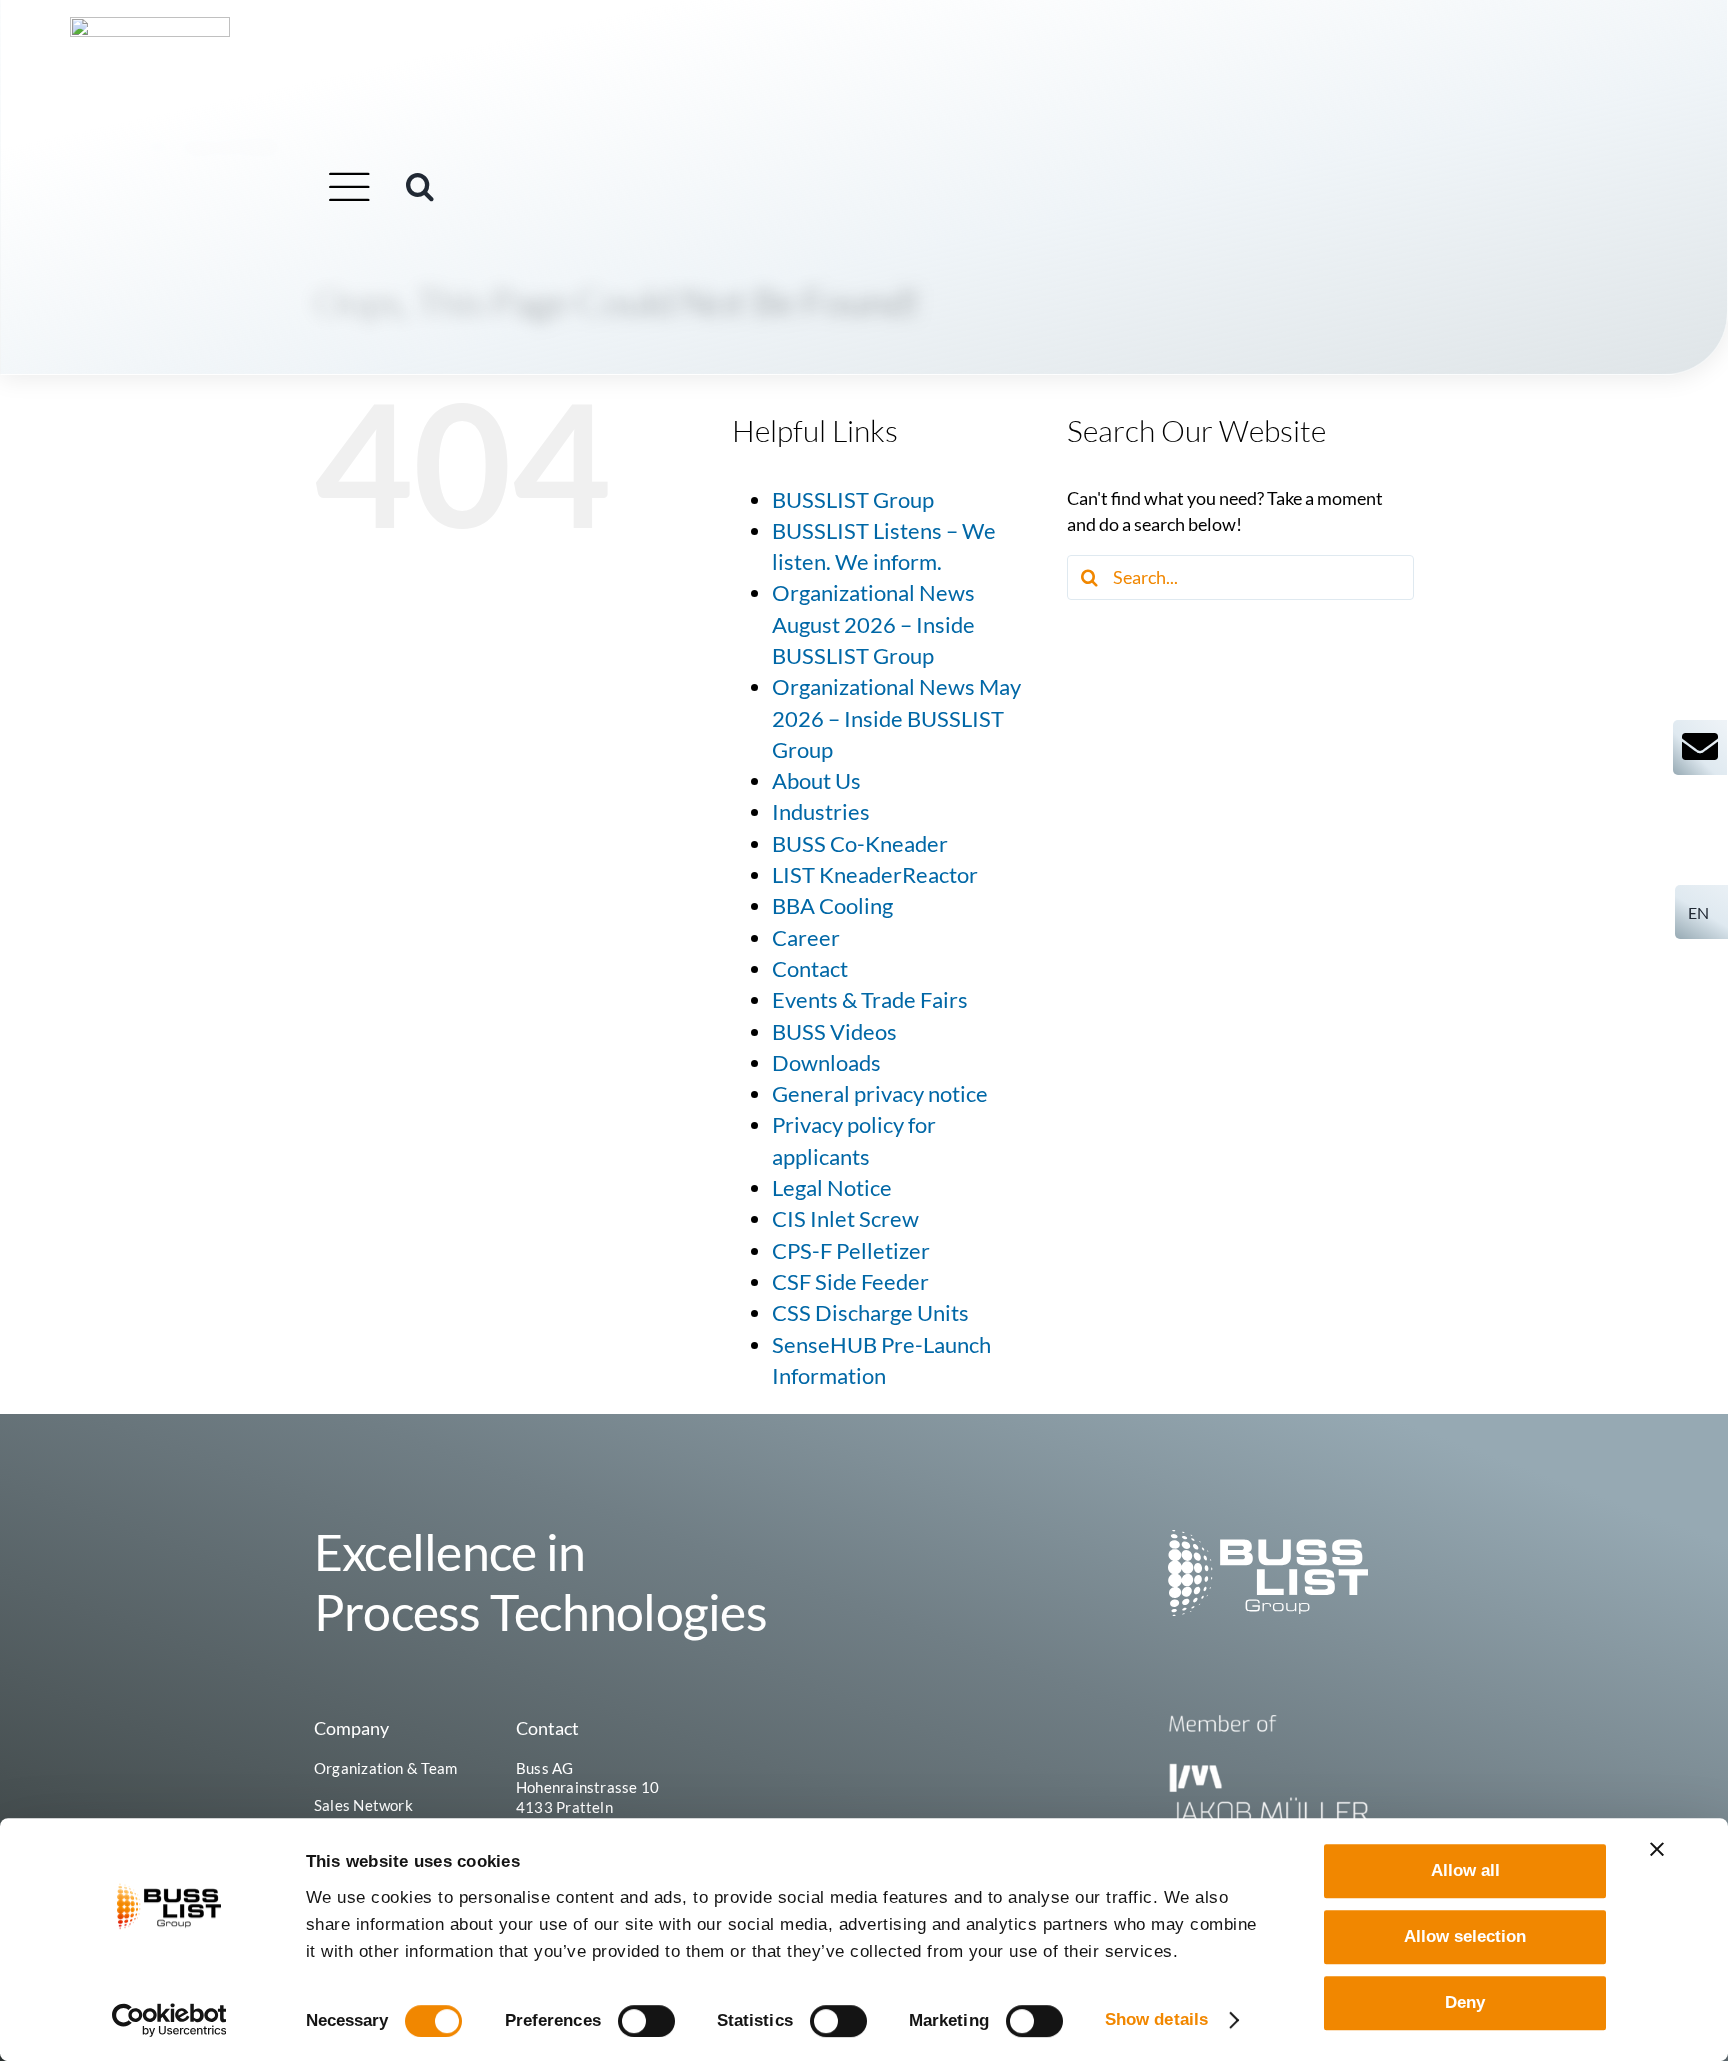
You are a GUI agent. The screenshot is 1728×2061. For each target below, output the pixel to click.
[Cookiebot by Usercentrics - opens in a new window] (169, 2020)
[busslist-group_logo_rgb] (150, 26)
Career (806, 938)
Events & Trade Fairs (870, 1000)
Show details (1156, 2019)
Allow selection (1465, 1936)
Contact (810, 969)
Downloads (826, 1063)
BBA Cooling (832, 906)
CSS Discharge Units (870, 1313)
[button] (420, 187)
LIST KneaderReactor (875, 875)
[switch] (646, 2021)
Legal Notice (832, 1188)
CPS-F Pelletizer (851, 1251)
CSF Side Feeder (850, 1282)
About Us (816, 781)
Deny (1465, 2002)
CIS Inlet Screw (845, 1219)
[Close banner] (1657, 1849)
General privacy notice (880, 1094)
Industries (821, 812)
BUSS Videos (834, 1032)
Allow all (1465, 1870)
